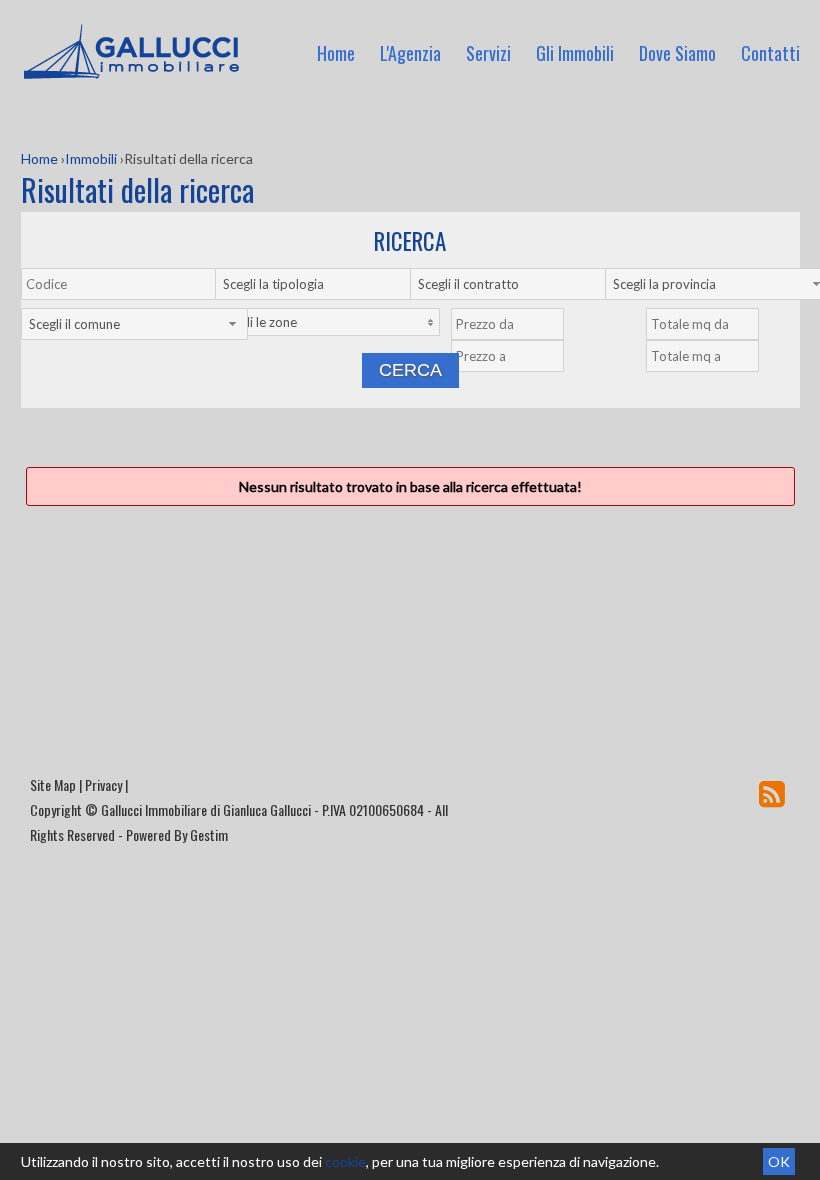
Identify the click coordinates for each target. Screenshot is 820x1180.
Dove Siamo (677, 53)
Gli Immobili (575, 53)
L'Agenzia (410, 53)
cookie (345, 1161)
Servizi (488, 53)
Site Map (53, 784)
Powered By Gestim (177, 834)
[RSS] (772, 793)
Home (336, 53)
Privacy (103, 784)
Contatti (770, 53)
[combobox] (328, 284)
